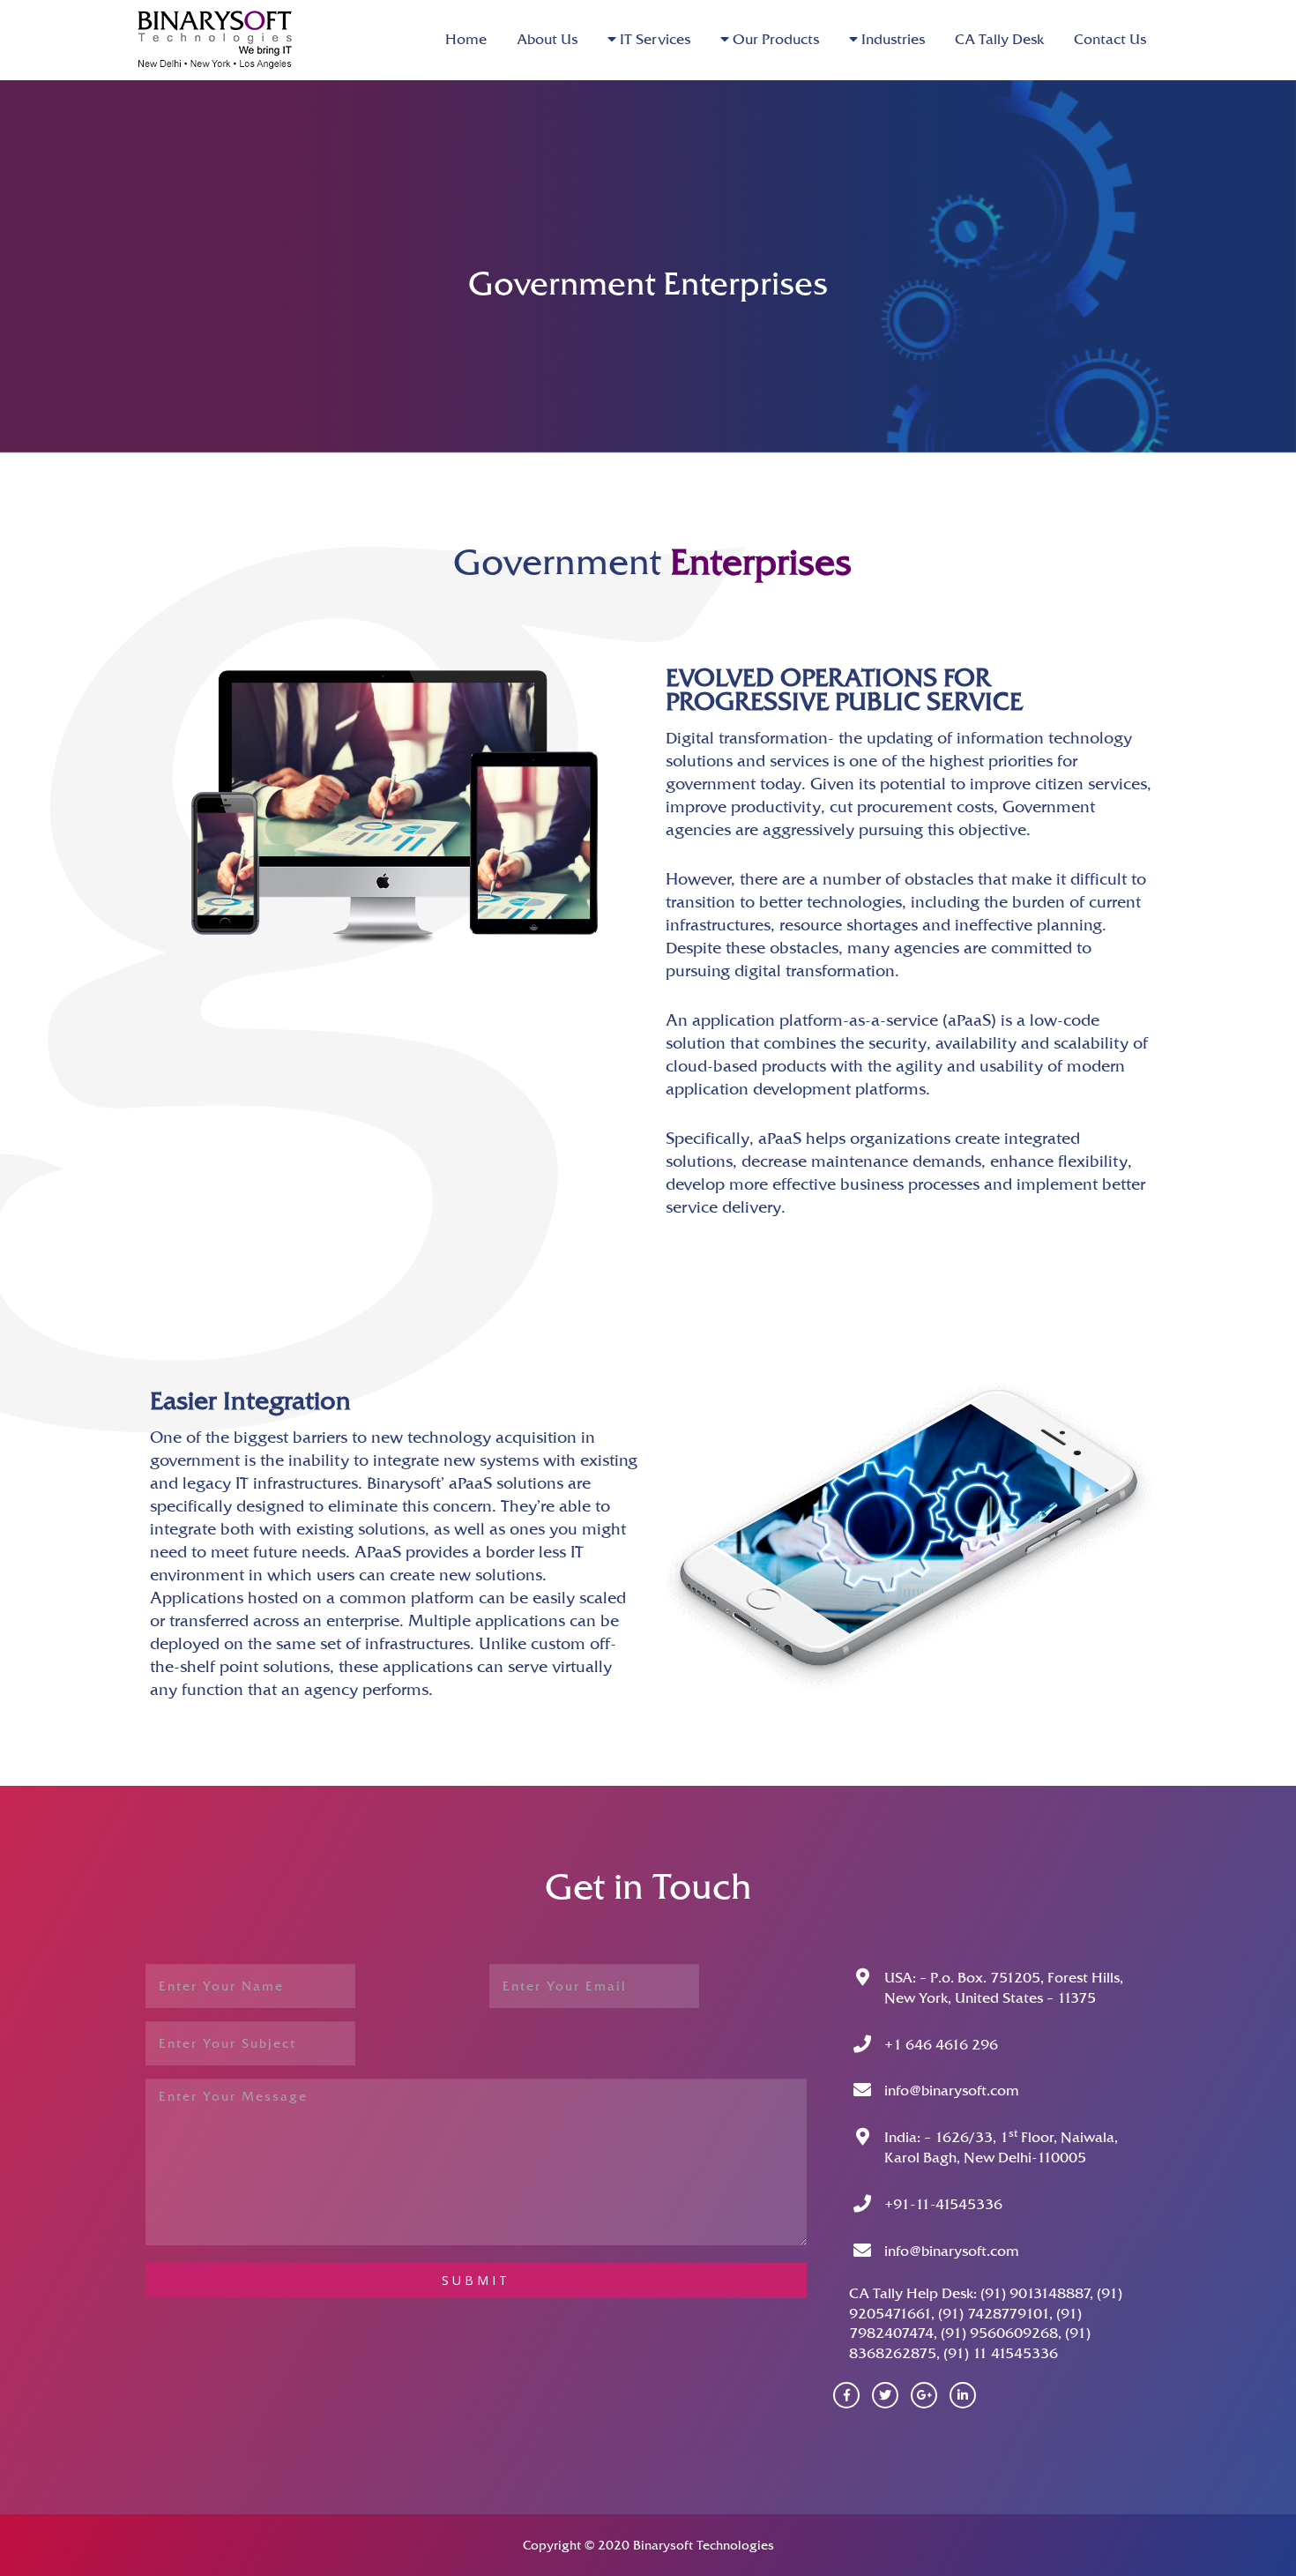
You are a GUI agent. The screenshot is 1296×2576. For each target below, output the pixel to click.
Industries (891, 39)
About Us (547, 39)
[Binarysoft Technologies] (225, 37)
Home (466, 39)
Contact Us (1110, 39)
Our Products (774, 39)
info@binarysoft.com (952, 2091)
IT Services (653, 39)
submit (476, 2280)
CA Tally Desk (999, 39)
